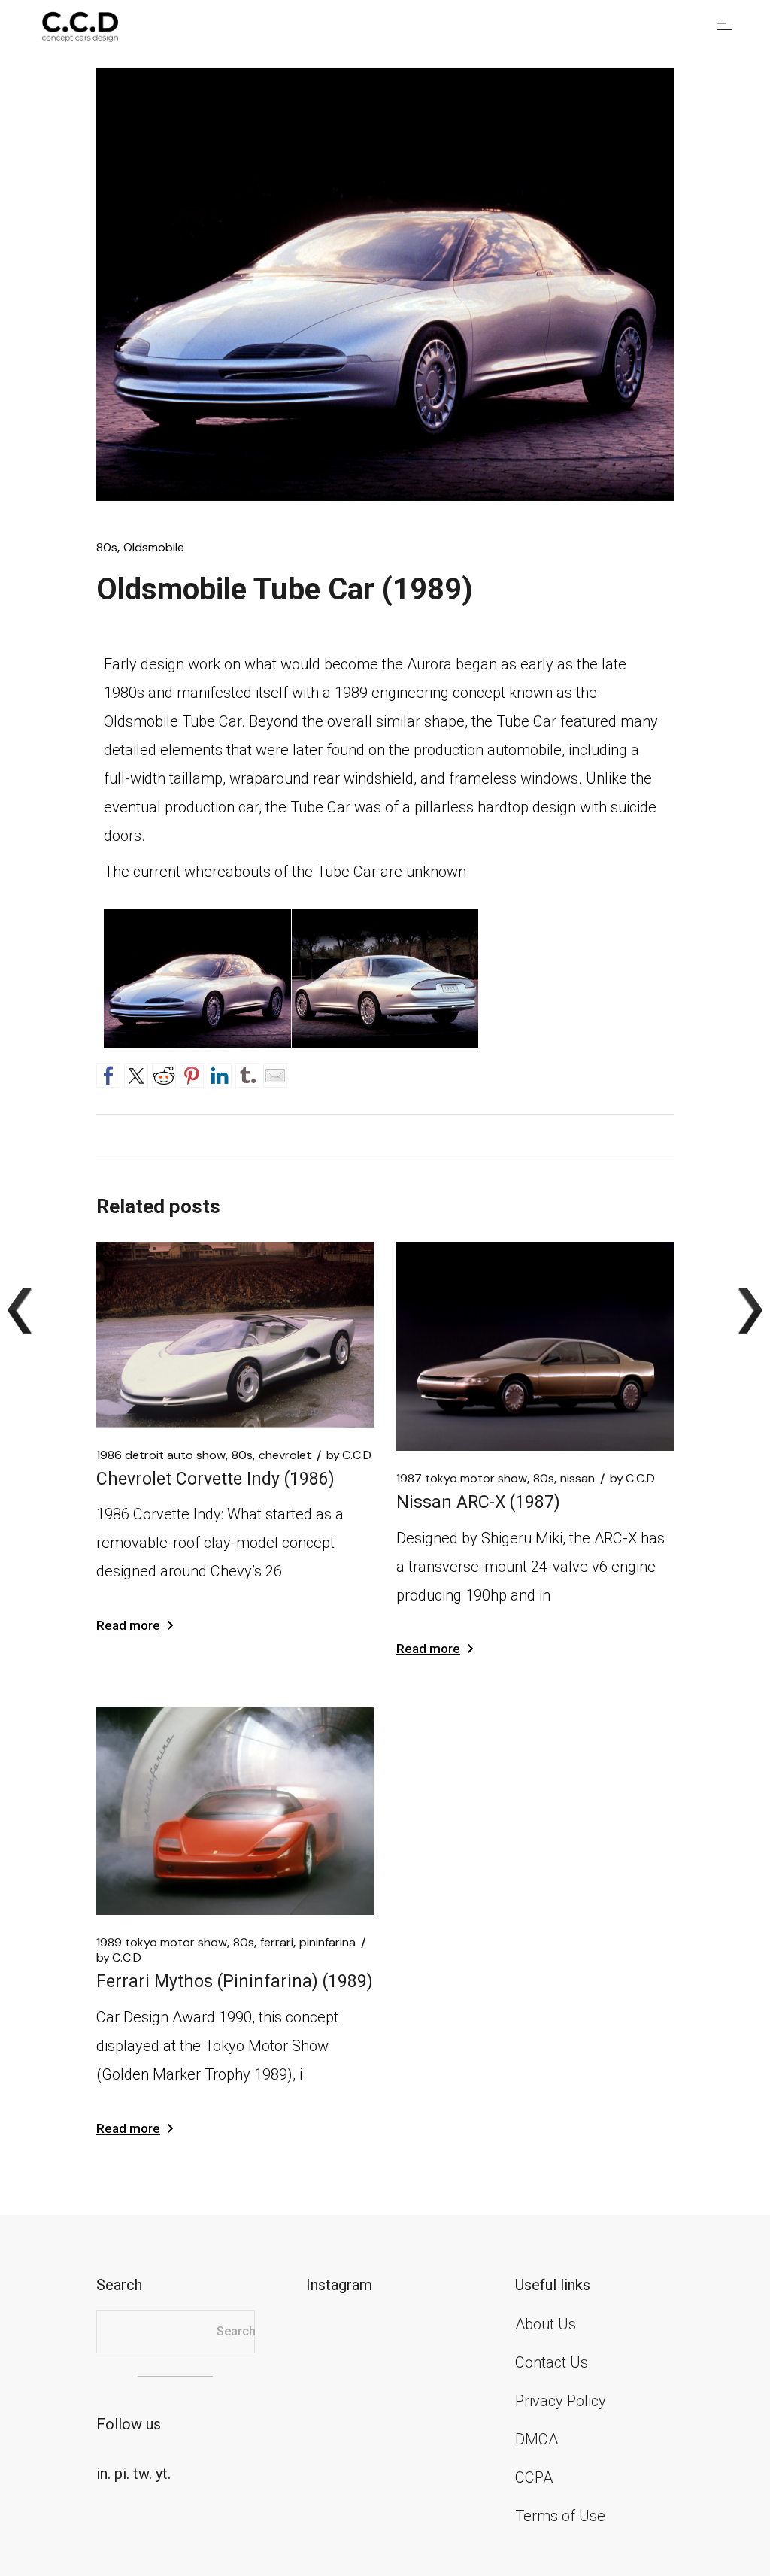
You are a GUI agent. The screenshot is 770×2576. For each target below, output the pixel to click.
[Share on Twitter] (136, 1073)
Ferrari (277, 1943)
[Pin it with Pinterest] (192, 1073)
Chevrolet (285, 1455)
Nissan (577, 1479)
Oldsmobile (154, 548)
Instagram (339, 2285)
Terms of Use (560, 2516)
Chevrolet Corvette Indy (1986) (215, 1479)
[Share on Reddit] (164, 1073)
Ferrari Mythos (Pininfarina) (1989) (235, 1981)
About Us (546, 2324)
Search (236, 2331)
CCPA (534, 2477)
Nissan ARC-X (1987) (478, 1502)
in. (103, 2474)
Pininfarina (327, 1943)
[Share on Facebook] (108, 1073)
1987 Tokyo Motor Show (462, 1479)
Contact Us (552, 2362)
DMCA (537, 2439)
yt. (163, 2474)
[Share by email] (275, 1073)
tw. (142, 2474)
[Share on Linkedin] (220, 1073)
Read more (128, 1625)
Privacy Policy (561, 2401)
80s (107, 548)
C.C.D (349, 1455)
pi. (122, 2474)
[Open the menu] (725, 26)
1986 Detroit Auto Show (161, 1455)
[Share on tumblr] (247, 1073)
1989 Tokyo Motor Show (162, 1943)
